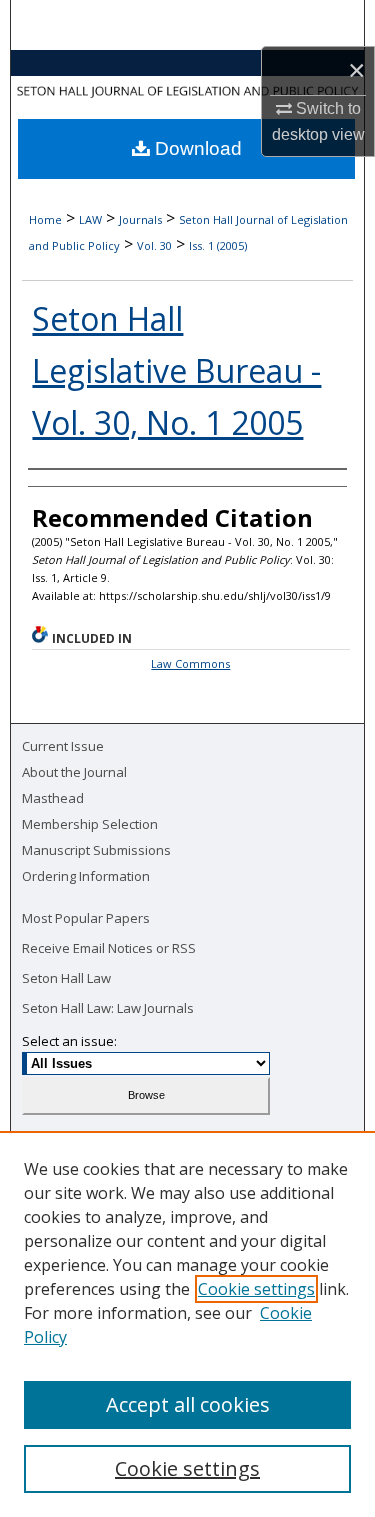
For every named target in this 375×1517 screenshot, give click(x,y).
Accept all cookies (188, 1404)
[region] (187, 1324)
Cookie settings (256, 1289)
